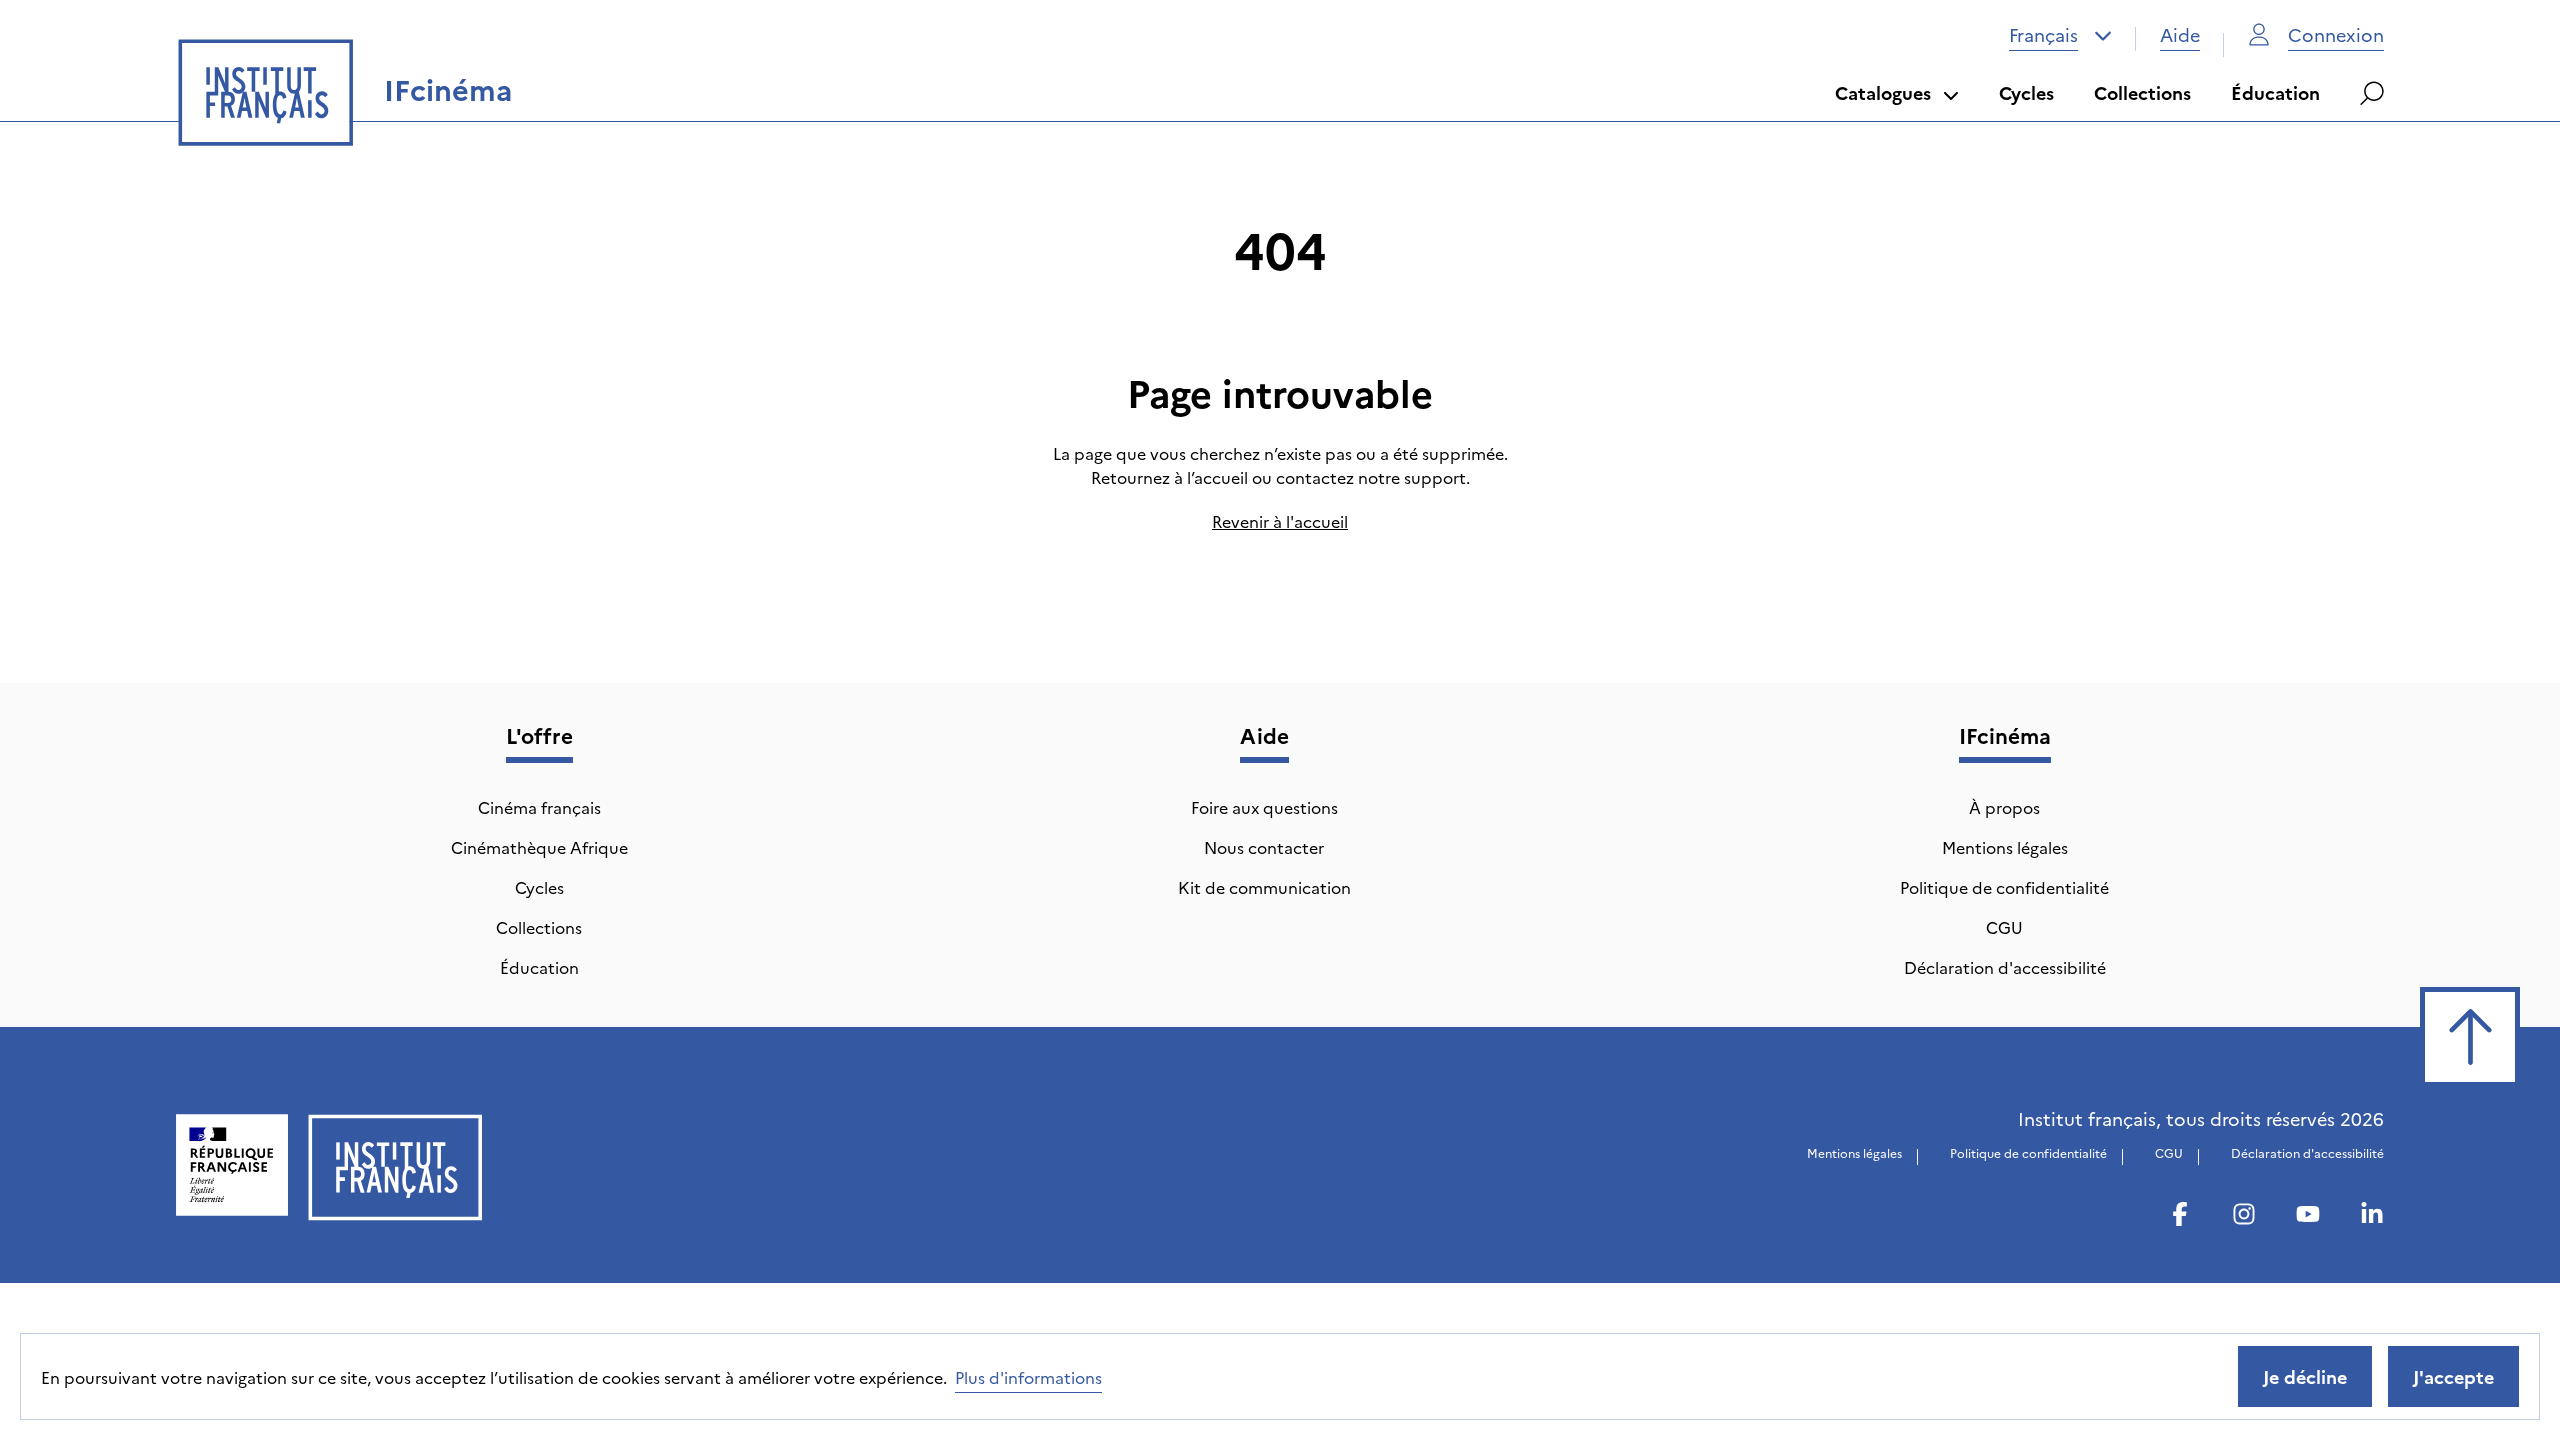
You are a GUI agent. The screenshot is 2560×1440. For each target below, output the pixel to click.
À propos (2004, 807)
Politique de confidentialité (2004, 887)
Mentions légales (2005, 847)
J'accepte (2453, 1376)
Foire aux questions (1264, 807)
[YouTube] (2308, 1217)
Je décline (2305, 1376)
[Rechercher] (2372, 93)
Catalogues (1883, 92)
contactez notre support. (1373, 477)
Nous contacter (1264, 847)
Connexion (2336, 34)
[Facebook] (2180, 1217)
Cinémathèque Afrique (539, 847)
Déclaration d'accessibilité (2005, 967)
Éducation (2275, 92)
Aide (2180, 34)
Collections (2142, 92)
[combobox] (2060, 35)
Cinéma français (539, 807)
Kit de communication (1264, 887)
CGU (2004, 927)
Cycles (2026, 92)
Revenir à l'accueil (1280, 521)
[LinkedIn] (2372, 1217)
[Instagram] (2244, 1217)
